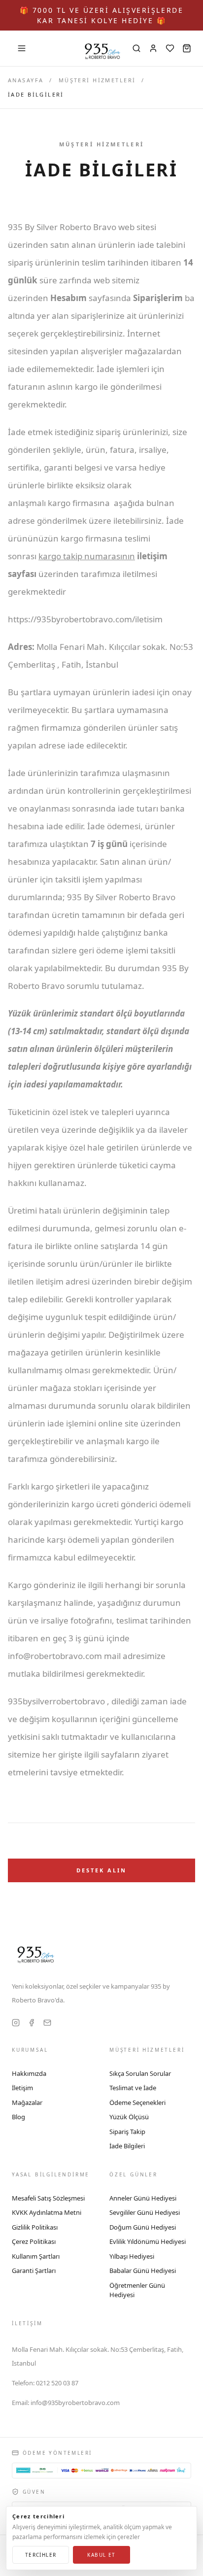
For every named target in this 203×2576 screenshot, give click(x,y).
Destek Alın (102, 1870)
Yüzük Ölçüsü (129, 2117)
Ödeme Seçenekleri (137, 2102)
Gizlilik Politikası (35, 2227)
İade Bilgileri (127, 2146)
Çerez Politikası (34, 2241)
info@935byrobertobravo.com (66, 2403)
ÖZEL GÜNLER (134, 2174)
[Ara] (136, 48)
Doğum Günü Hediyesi (143, 2227)
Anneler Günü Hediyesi (143, 2198)
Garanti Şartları (34, 2271)
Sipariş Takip (127, 2132)
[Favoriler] (170, 48)
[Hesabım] (153, 48)
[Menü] (22, 48)
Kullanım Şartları (36, 2256)
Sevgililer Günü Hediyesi (145, 2212)
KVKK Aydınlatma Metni (47, 2212)
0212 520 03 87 (45, 2383)
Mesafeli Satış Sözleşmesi (48, 2198)
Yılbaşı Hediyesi (132, 2256)
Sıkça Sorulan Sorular (140, 2073)
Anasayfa (26, 80)
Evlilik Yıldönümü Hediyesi (148, 2241)
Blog (18, 2117)
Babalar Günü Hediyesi (143, 2271)
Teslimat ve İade (133, 2088)
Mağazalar (27, 2102)
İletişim (22, 2088)
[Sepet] (187, 48)
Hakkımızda (29, 2073)
